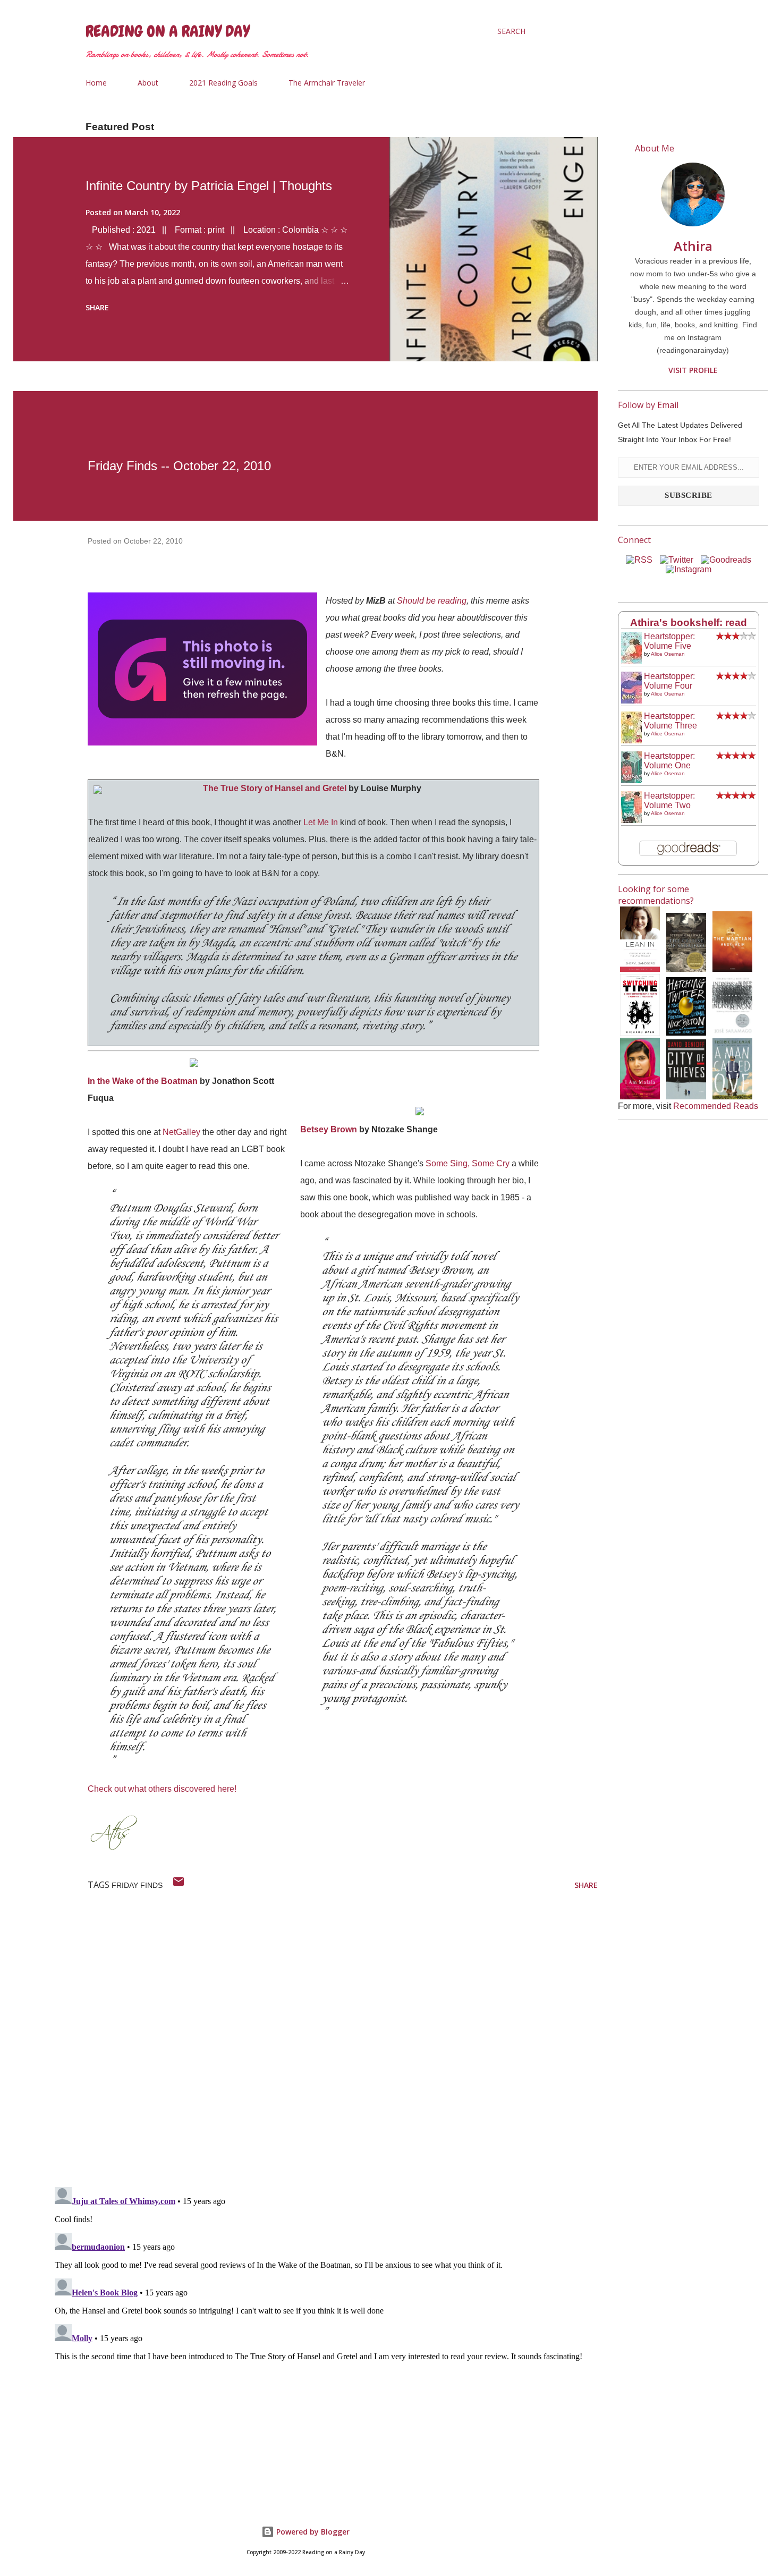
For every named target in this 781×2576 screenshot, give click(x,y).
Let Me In (321, 822)
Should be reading (432, 601)
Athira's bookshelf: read (689, 622)
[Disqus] (324, 2040)
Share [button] (97, 307)
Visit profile (693, 370)
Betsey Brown (329, 1129)
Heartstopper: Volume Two (669, 800)
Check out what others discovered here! (162, 1789)
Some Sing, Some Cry (468, 1163)
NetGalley (181, 1132)
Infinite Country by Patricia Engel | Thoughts (209, 186)
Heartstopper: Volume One (669, 761)
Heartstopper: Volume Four (669, 681)
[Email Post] (179, 1885)
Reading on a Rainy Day (168, 31)
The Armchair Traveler (327, 83)
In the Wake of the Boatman (143, 1081)
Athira (693, 246)
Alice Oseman (668, 654)
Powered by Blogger (312, 2532)
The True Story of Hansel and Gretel (275, 788)
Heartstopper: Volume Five (669, 641)
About (148, 83)
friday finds (137, 1885)
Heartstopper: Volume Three (670, 721)
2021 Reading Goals (223, 83)
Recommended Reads (716, 1106)
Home (96, 83)
